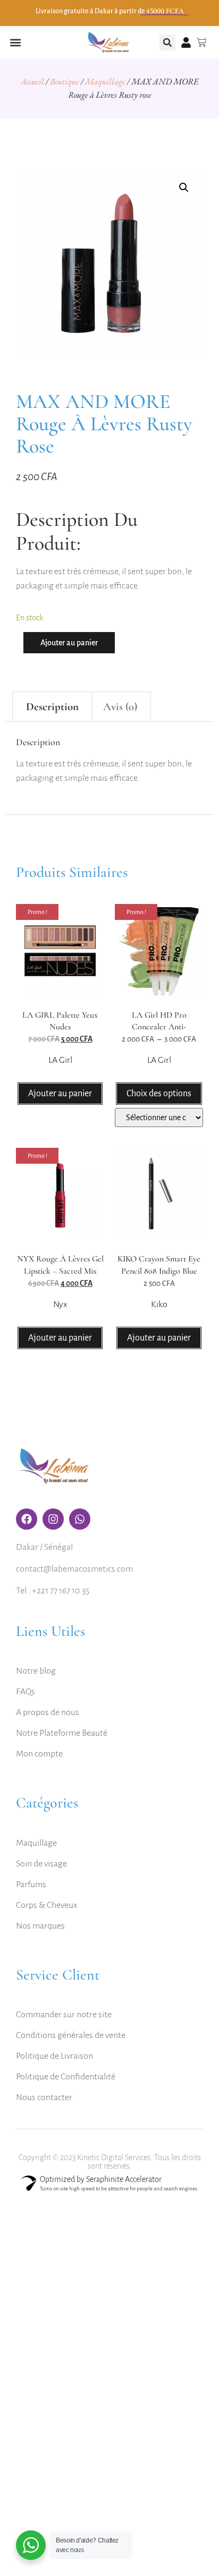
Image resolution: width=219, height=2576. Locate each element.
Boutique (65, 81)
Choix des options (159, 1094)
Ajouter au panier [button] (60, 1094)
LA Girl (60, 1060)
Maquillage (105, 81)
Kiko (159, 1304)
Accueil (32, 81)
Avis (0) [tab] (120, 707)
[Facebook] (27, 1519)
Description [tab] (52, 707)
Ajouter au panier (69, 643)
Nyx (60, 1304)
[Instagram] (53, 1519)
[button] (15, 43)
